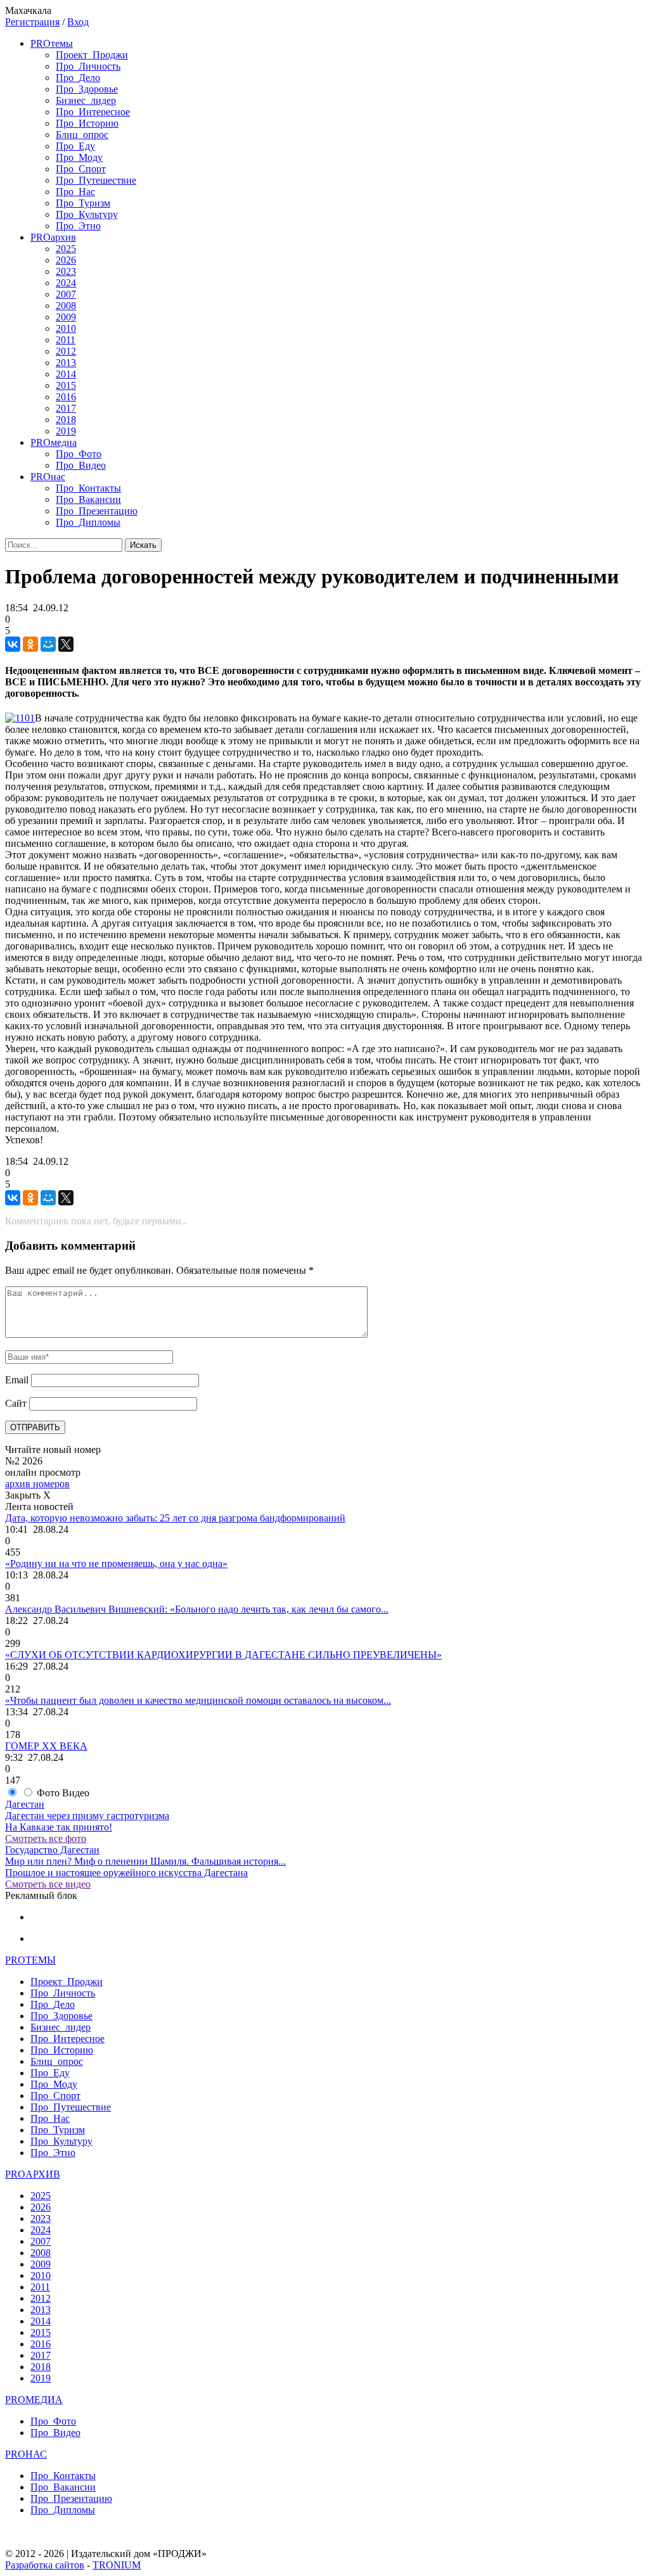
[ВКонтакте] (13, 644)
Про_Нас (75, 192)
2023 (66, 271)
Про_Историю (87, 123)
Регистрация (32, 22)
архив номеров (37, 1484)
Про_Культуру (87, 214)
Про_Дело (78, 78)
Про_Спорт (81, 169)
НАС (26, 2454)
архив (53, 237)
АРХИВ (33, 2174)
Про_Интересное (93, 112)
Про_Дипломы (88, 522)
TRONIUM (117, 2565)
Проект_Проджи (92, 55)
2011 (66, 340)
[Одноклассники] (30, 644)
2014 (66, 374)
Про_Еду (75, 146)
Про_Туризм (83, 203)
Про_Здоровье (87, 89)
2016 (66, 397)
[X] (66, 644)
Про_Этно (78, 226)
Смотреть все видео (48, 1884)
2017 (66, 408)
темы (52, 43)
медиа (54, 442)
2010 (66, 328)
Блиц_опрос (82, 135)
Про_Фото (79, 454)
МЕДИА (34, 2400)
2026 (66, 260)
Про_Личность (88, 66)
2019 (66, 431)
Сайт (16, 1403)
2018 (66, 420)
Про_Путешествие (96, 180)
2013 (66, 363)
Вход (78, 22)
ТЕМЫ (30, 1960)
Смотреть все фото (46, 1838)
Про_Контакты (88, 488)
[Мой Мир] (48, 644)
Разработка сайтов (45, 2565)
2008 (66, 306)
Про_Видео (81, 465)
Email (17, 1380)
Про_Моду (79, 157)
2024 (66, 283)
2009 (66, 317)
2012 (66, 351)
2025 (66, 249)
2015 (66, 385)
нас (48, 477)
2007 (66, 294)
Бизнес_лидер (86, 100)
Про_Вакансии (88, 499)
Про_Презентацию (97, 511)
